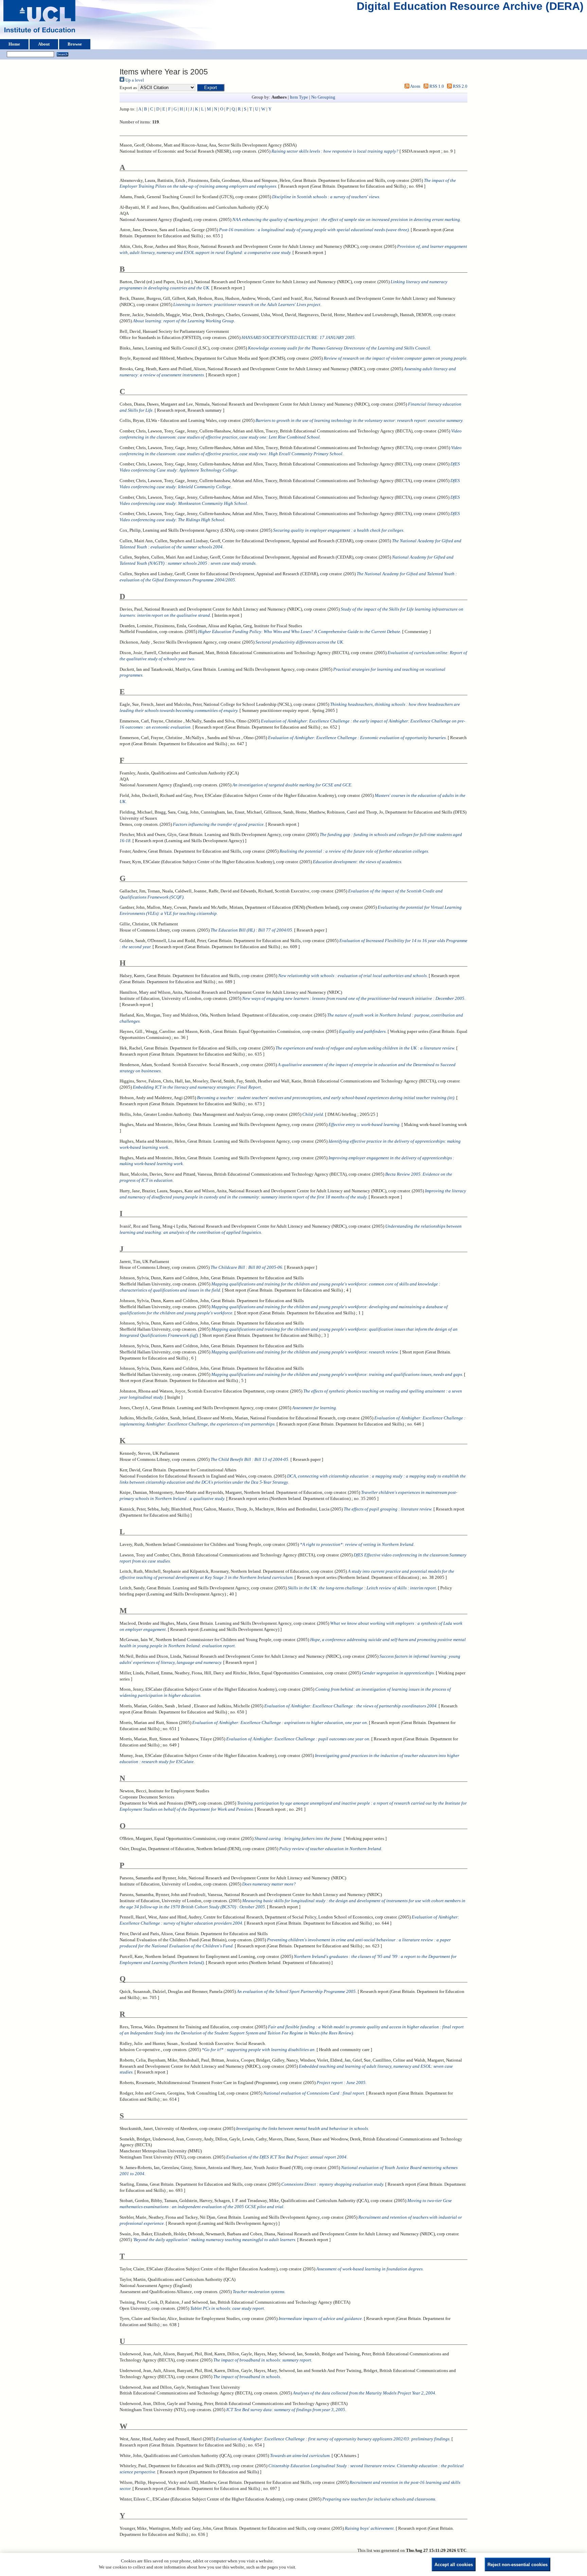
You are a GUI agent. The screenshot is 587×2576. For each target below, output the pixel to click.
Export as (128, 88)
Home (14, 44)
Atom (415, 86)
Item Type (299, 97)
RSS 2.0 (460, 86)
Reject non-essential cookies (518, 2565)
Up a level (134, 80)
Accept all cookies (454, 2565)
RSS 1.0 (436, 86)
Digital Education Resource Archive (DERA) (470, 8)
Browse (75, 44)
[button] (211, 88)
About (44, 44)
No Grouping (323, 97)
